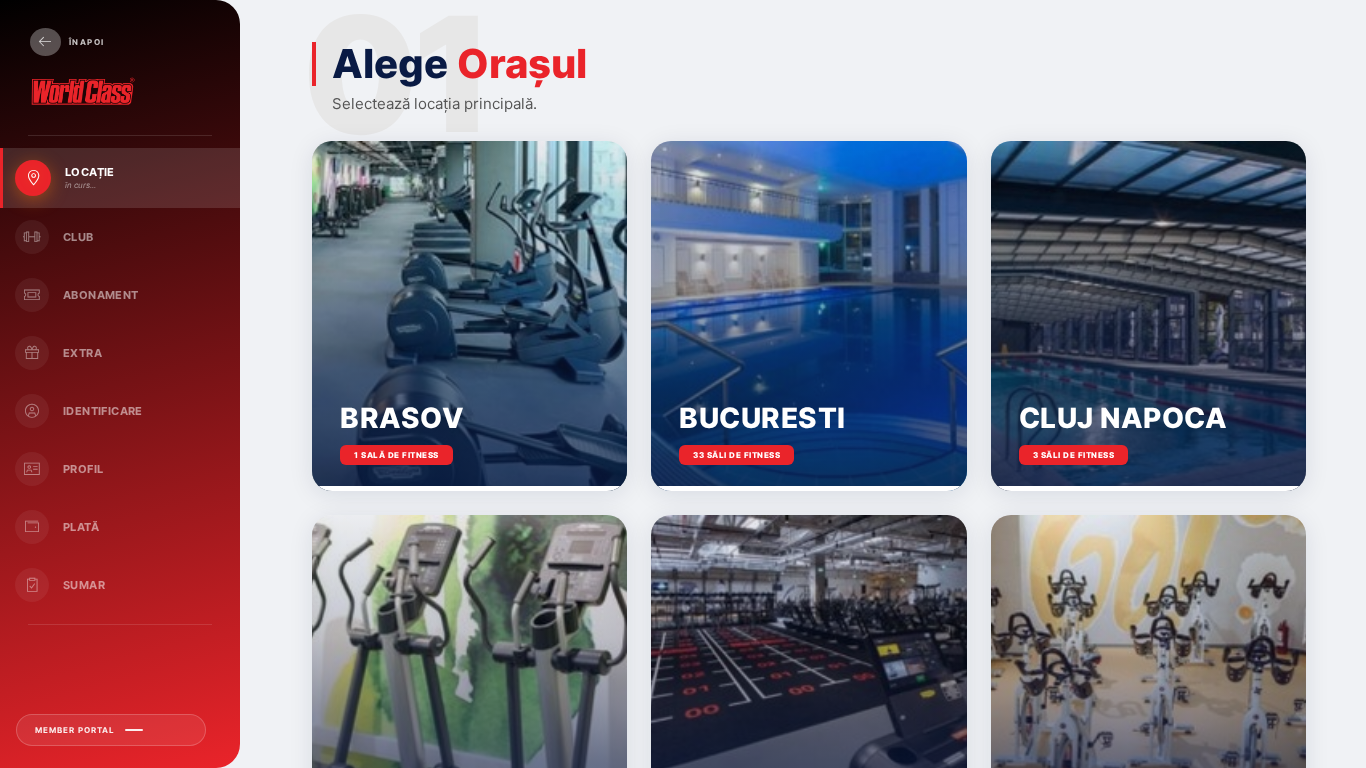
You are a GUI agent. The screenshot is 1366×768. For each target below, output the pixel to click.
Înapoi (86, 42)
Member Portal (75, 730)
